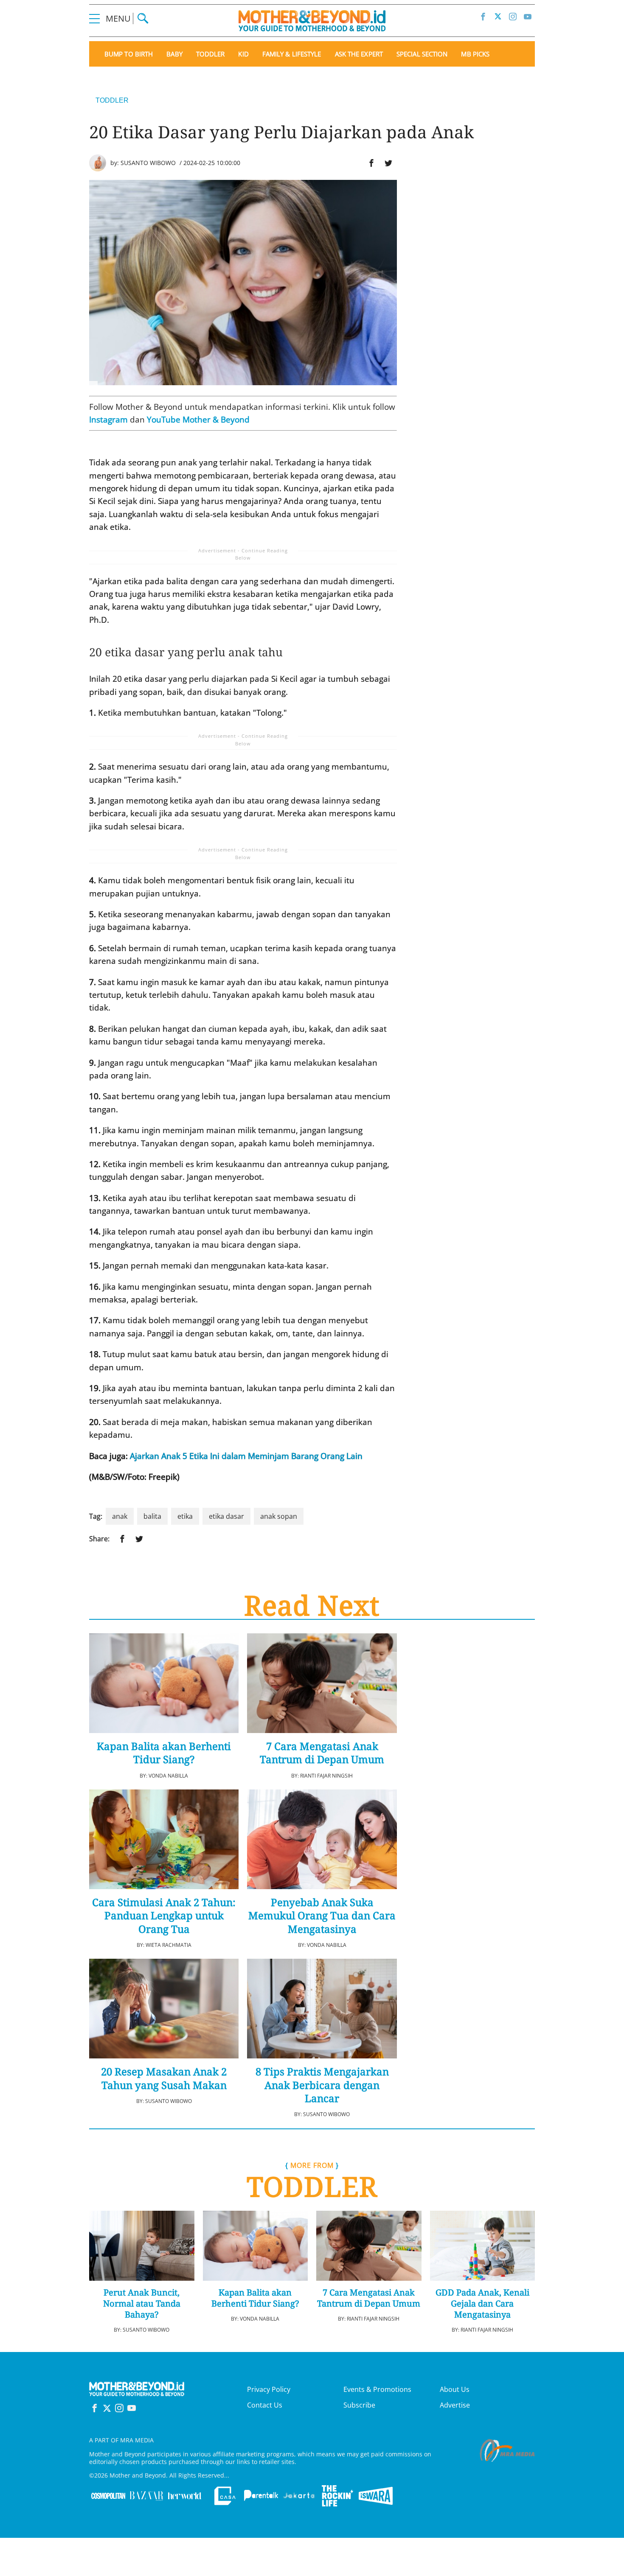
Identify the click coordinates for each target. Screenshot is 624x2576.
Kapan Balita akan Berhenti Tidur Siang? (164, 1753)
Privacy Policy (269, 2389)
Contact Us (265, 2405)
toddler (211, 54)
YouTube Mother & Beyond (198, 420)
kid (243, 54)
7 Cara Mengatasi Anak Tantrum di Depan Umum (322, 1753)
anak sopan (279, 1516)
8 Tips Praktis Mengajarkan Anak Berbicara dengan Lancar (322, 2085)
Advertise (455, 2405)
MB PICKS (475, 54)
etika (185, 1516)
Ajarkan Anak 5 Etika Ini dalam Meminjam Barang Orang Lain (246, 1456)
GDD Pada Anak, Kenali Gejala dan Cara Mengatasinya (482, 2304)
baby (174, 54)
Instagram (108, 420)
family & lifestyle (292, 54)
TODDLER (112, 100)
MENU (119, 18)
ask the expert (359, 54)
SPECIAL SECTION (422, 54)
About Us (455, 2389)
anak (120, 1516)
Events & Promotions (377, 2389)
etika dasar (226, 1516)
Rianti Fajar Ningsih (326, 1776)
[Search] (143, 18)
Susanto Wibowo (148, 163)
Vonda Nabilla (168, 1776)
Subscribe (359, 2405)
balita (152, 1516)
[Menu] (94, 18)
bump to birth (129, 54)
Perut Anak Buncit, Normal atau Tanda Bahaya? (142, 2304)
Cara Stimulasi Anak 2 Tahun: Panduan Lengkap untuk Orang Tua (164, 1915)
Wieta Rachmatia (169, 1945)
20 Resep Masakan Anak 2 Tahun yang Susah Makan (164, 2078)
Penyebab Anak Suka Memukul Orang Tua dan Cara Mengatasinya (322, 1915)
